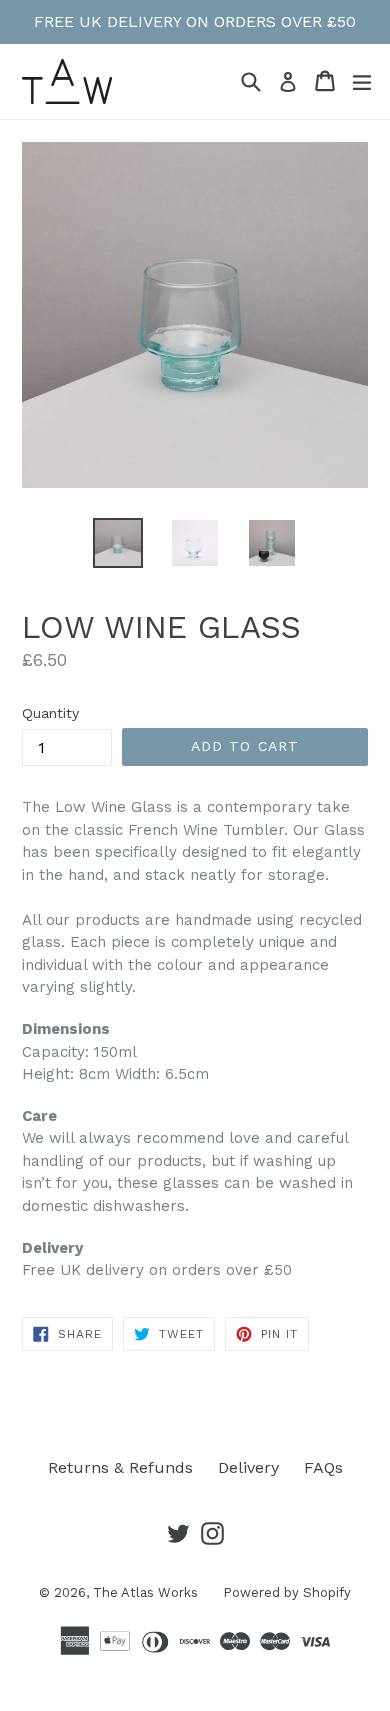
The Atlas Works (145, 1592)
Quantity (50, 713)
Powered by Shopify (287, 1592)
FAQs (323, 1467)
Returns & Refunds (120, 1467)
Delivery (248, 1467)
